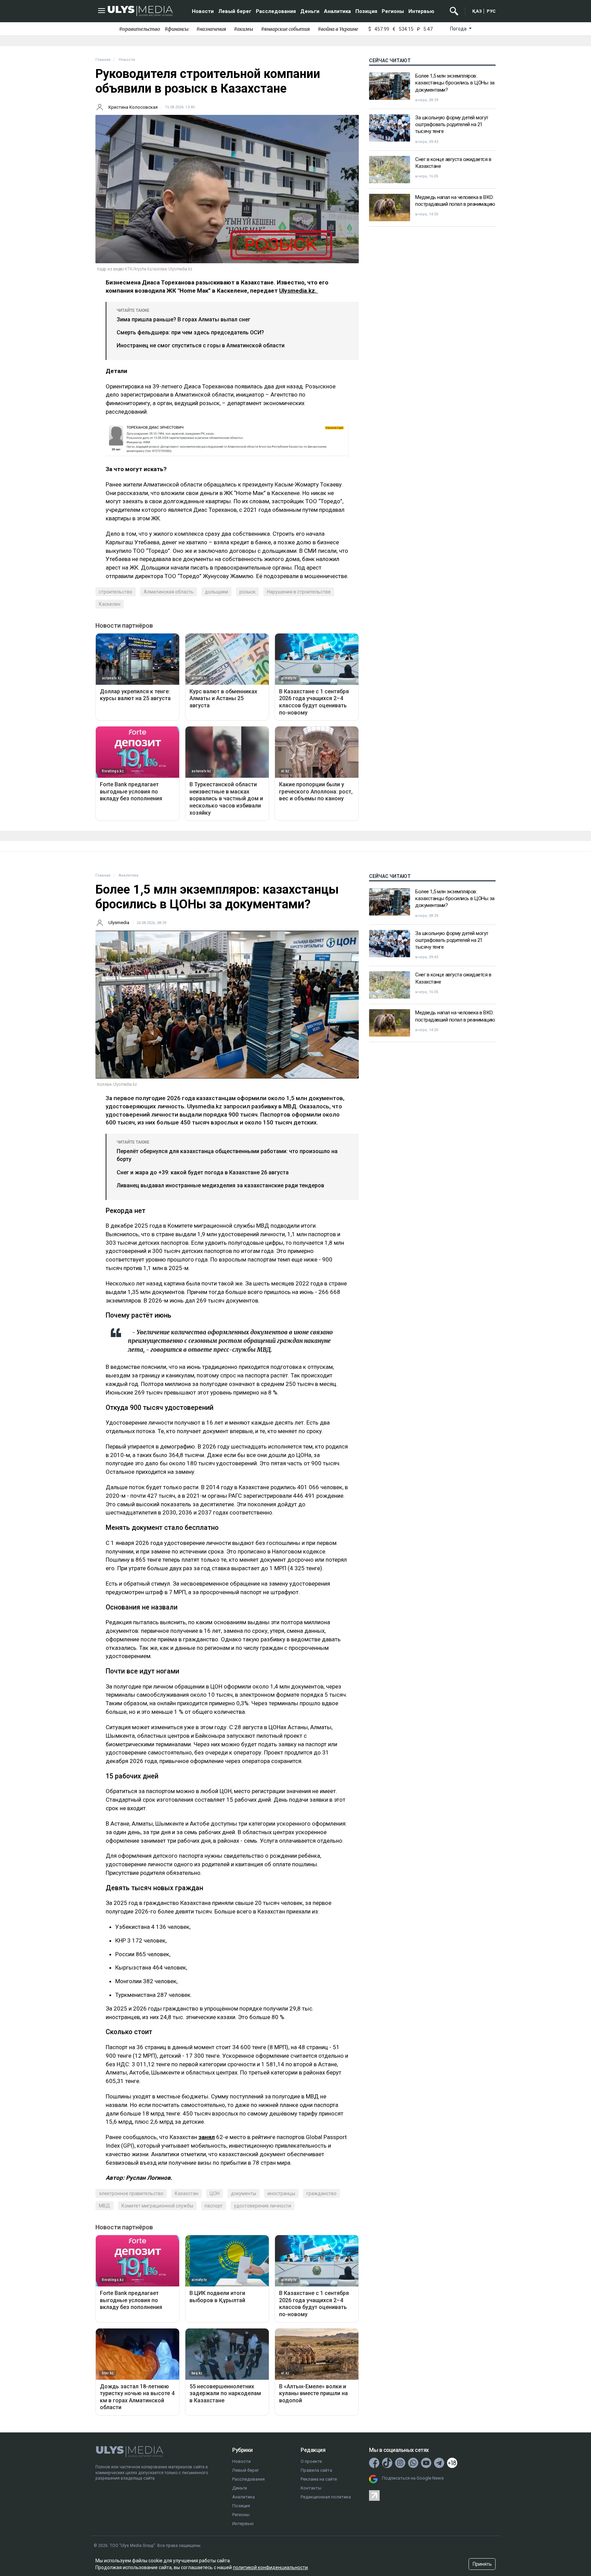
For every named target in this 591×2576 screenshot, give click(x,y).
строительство (116, 592)
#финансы (176, 29)
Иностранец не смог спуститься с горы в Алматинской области (201, 345)
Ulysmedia (119, 923)
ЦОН (215, 2193)
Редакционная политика (326, 2497)
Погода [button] (459, 29)
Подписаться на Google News (413, 2478)
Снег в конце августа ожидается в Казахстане (453, 163)
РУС (491, 11)
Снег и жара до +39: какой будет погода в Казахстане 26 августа (203, 1172)
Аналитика (337, 11)
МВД (104, 2206)
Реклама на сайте (319, 2479)
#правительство (140, 29)
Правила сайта (316, 2470)
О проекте (311, 2461)
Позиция (366, 11)
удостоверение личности (262, 2206)
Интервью (421, 11)
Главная (103, 60)
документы (244, 2193)
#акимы (244, 29)
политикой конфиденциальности (270, 2567)
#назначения (211, 29)
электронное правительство (131, 2193)
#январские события (285, 29)
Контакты (311, 2488)
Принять (482, 2564)
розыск (247, 592)
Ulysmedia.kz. (299, 291)
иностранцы (281, 2193)
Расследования (276, 11)
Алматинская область (169, 592)
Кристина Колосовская (133, 107)
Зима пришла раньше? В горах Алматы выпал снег (183, 319)
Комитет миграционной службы (157, 2206)
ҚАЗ (477, 11)
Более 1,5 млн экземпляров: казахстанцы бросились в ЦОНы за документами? (455, 83)
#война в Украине (338, 29)
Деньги (310, 11)
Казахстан (187, 2193)
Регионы (393, 11)
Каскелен (110, 604)
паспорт (214, 2206)
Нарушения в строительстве (299, 592)
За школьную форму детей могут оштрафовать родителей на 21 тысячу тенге (452, 125)
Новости (203, 11)
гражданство (321, 2193)
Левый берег (235, 11)
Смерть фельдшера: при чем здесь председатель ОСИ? (190, 332)
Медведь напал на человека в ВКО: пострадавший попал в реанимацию (455, 201)
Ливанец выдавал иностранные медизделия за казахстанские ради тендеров (220, 1185)
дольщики (216, 592)
